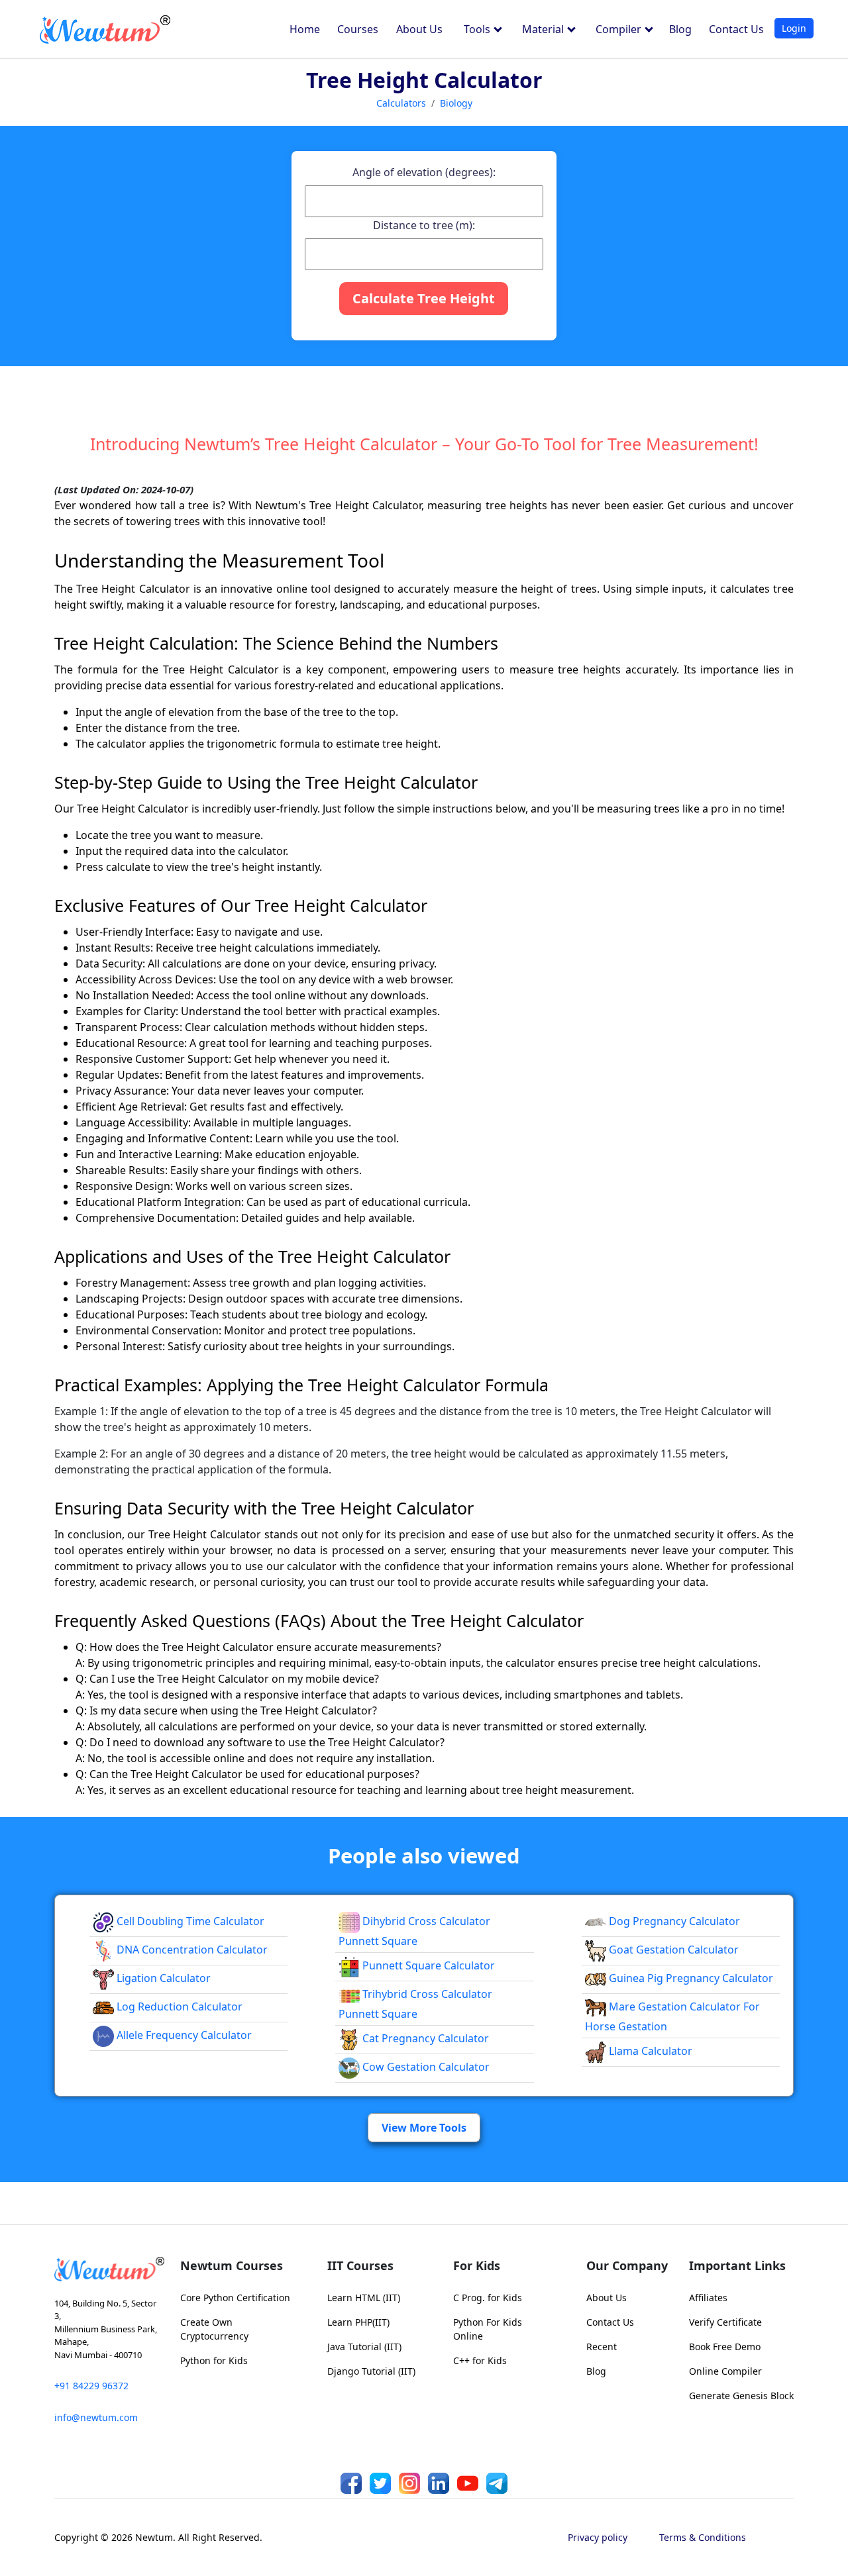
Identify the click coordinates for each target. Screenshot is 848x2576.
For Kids (477, 2265)
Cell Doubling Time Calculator (189, 1921)
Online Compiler (725, 2371)
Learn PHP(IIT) (358, 2322)
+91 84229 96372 (91, 2386)
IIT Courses (360, 2265)
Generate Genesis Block (741, 2396)
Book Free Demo (725, 2347)
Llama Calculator (649, 2051)
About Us (419, 29)
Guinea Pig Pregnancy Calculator (690, 1978)
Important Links (737, 2265)
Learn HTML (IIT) (364, 2298)
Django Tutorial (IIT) (371, 2371)
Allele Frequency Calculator (183, 2035)
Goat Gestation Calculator (672, 1950)
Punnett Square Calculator (427, 1965)
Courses (358, 29)
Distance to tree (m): (424, 225)
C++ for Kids (480, 2360)
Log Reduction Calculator (178, 2006)
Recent (602, 2347)
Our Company (627, 2265)
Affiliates (708, 2298)
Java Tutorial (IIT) (364, 2347)
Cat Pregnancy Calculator (424, 2038)
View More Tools (424, 2128)
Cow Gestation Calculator (425, 2067)
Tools (478, 29)
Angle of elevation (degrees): (424, 172)
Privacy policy (598, 2537)
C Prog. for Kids (488, 2298)
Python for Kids (214, 2360)
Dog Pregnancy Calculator (673, 1921)
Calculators (401, 103)
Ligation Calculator (162, 1978)
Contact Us (736, 29)
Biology (456, 103)
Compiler (620, 29)
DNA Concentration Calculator (191, 1950)
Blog (680, 29)
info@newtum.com (96, 2417)
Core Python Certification (235, 2298)
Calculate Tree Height (424, 298)
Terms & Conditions (703, 2537)
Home (305, 29)
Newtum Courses (232, 2265)
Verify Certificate (725, 2322)
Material (544, 29)
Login (794, 28)
